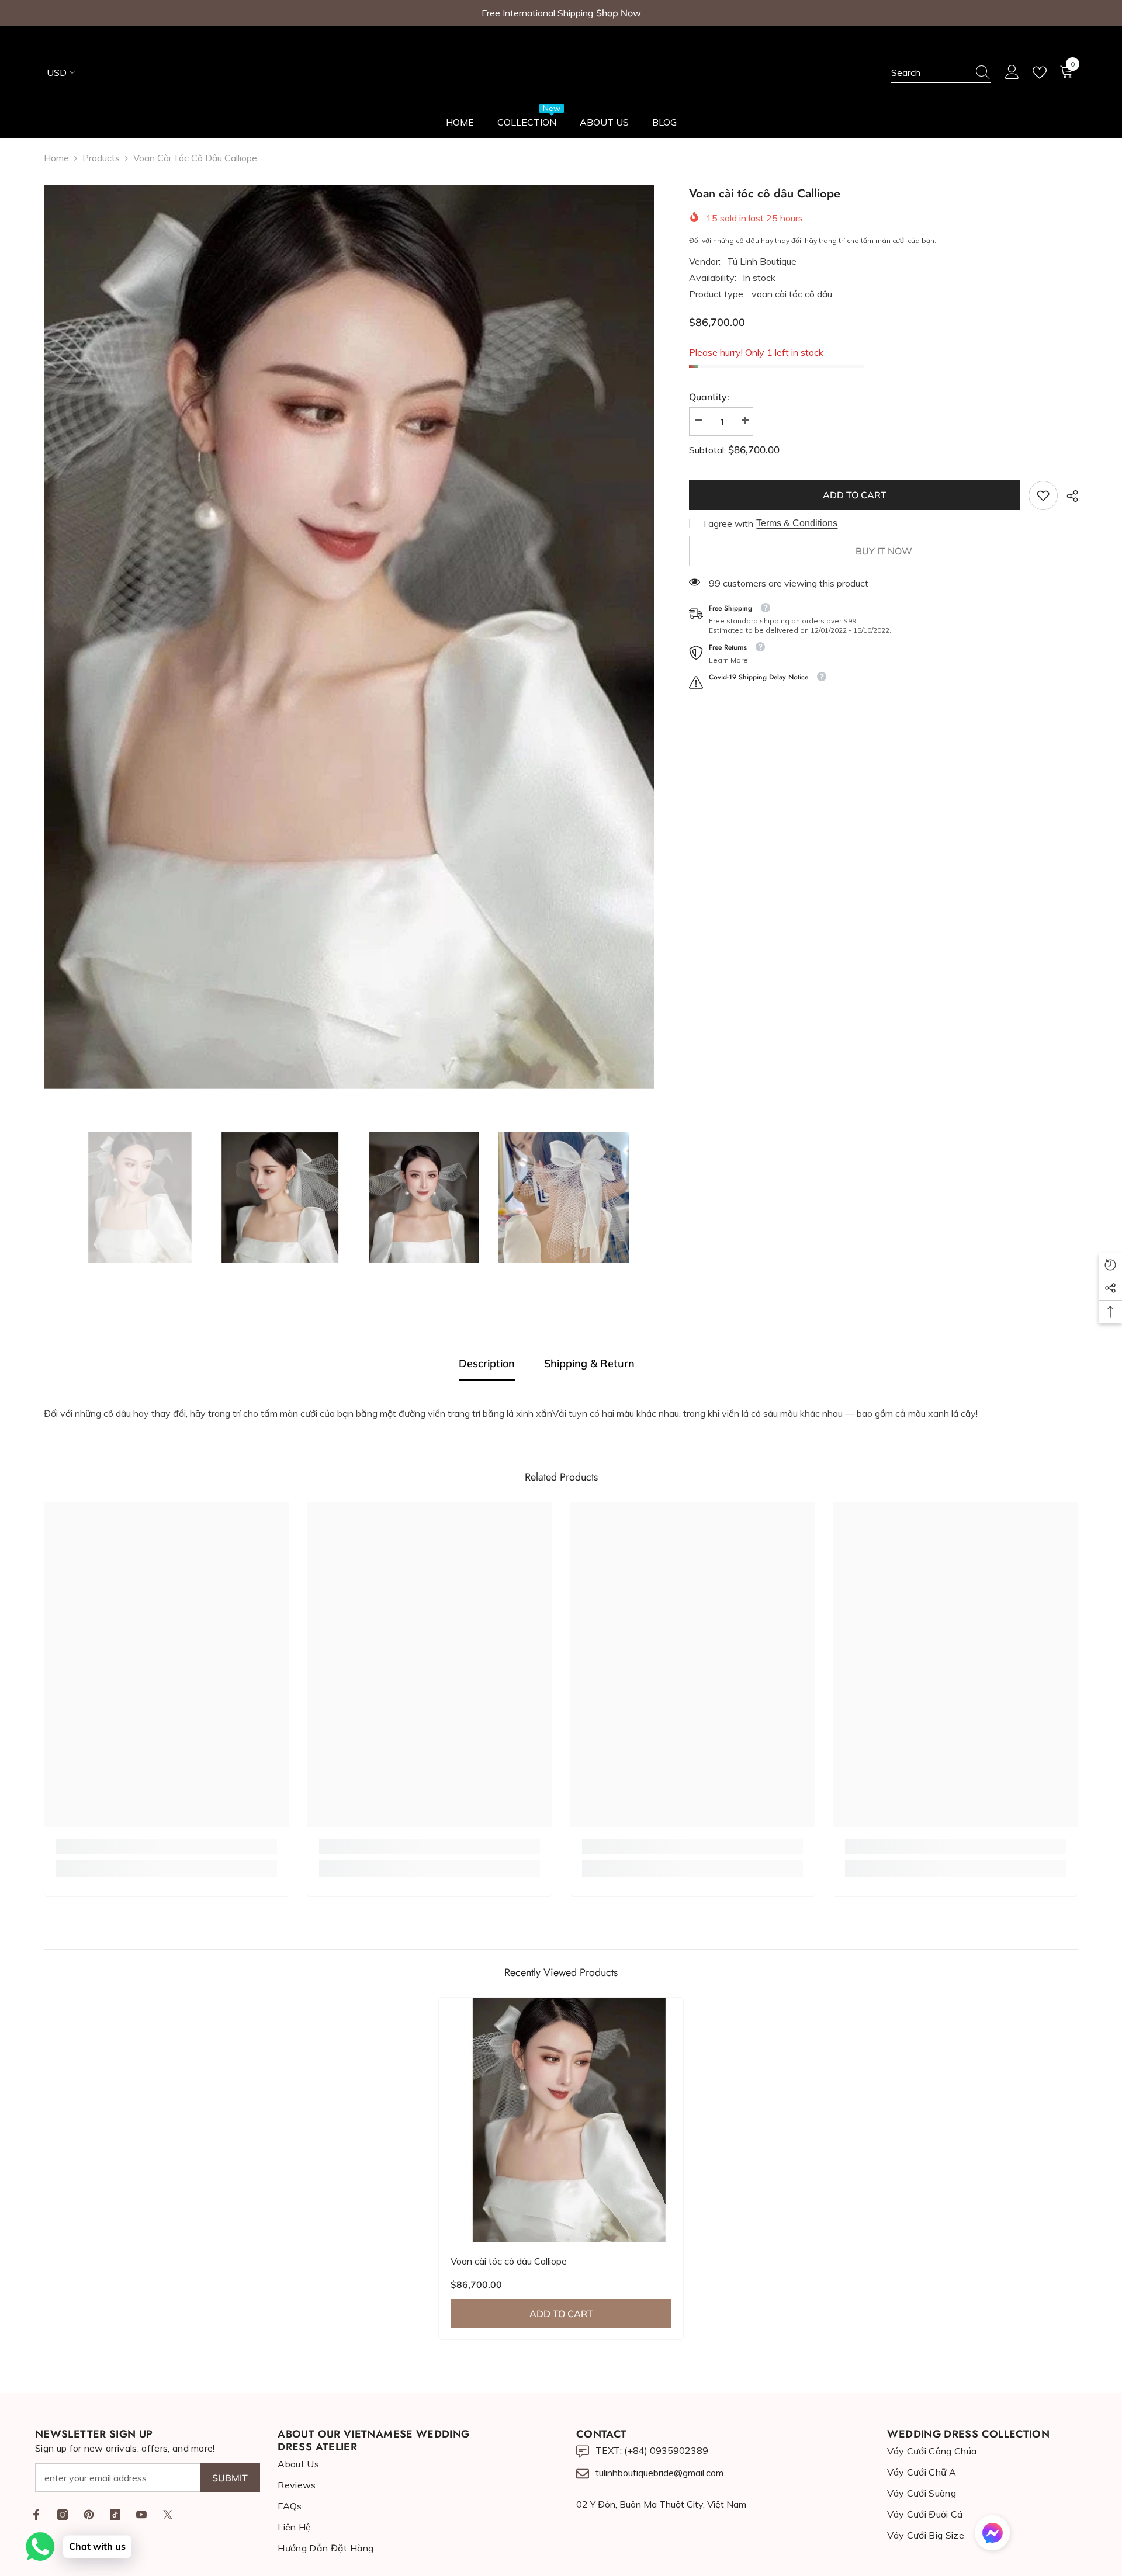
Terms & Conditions (797, 523)
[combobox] (930, 72)
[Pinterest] (89, 2515)
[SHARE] (1068, 496)
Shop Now (619, 13)
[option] (349, 637)
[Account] (1012, 72)
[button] (992, 2533)
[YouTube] (141, 2515)
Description (487, 1363)
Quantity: (709, 397)
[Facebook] (36, 2515)
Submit (230, 2478)
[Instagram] (63, 2515)
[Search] (941, 73)
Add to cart (855, 495)
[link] (1043, 495)
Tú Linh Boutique (762, 261)
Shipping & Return (589, 1363)
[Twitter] (168, 2515)
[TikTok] (115, 2515)
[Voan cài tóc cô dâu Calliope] (561, 2120)
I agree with (728, 523)
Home (56, 158)
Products (101, 158)
